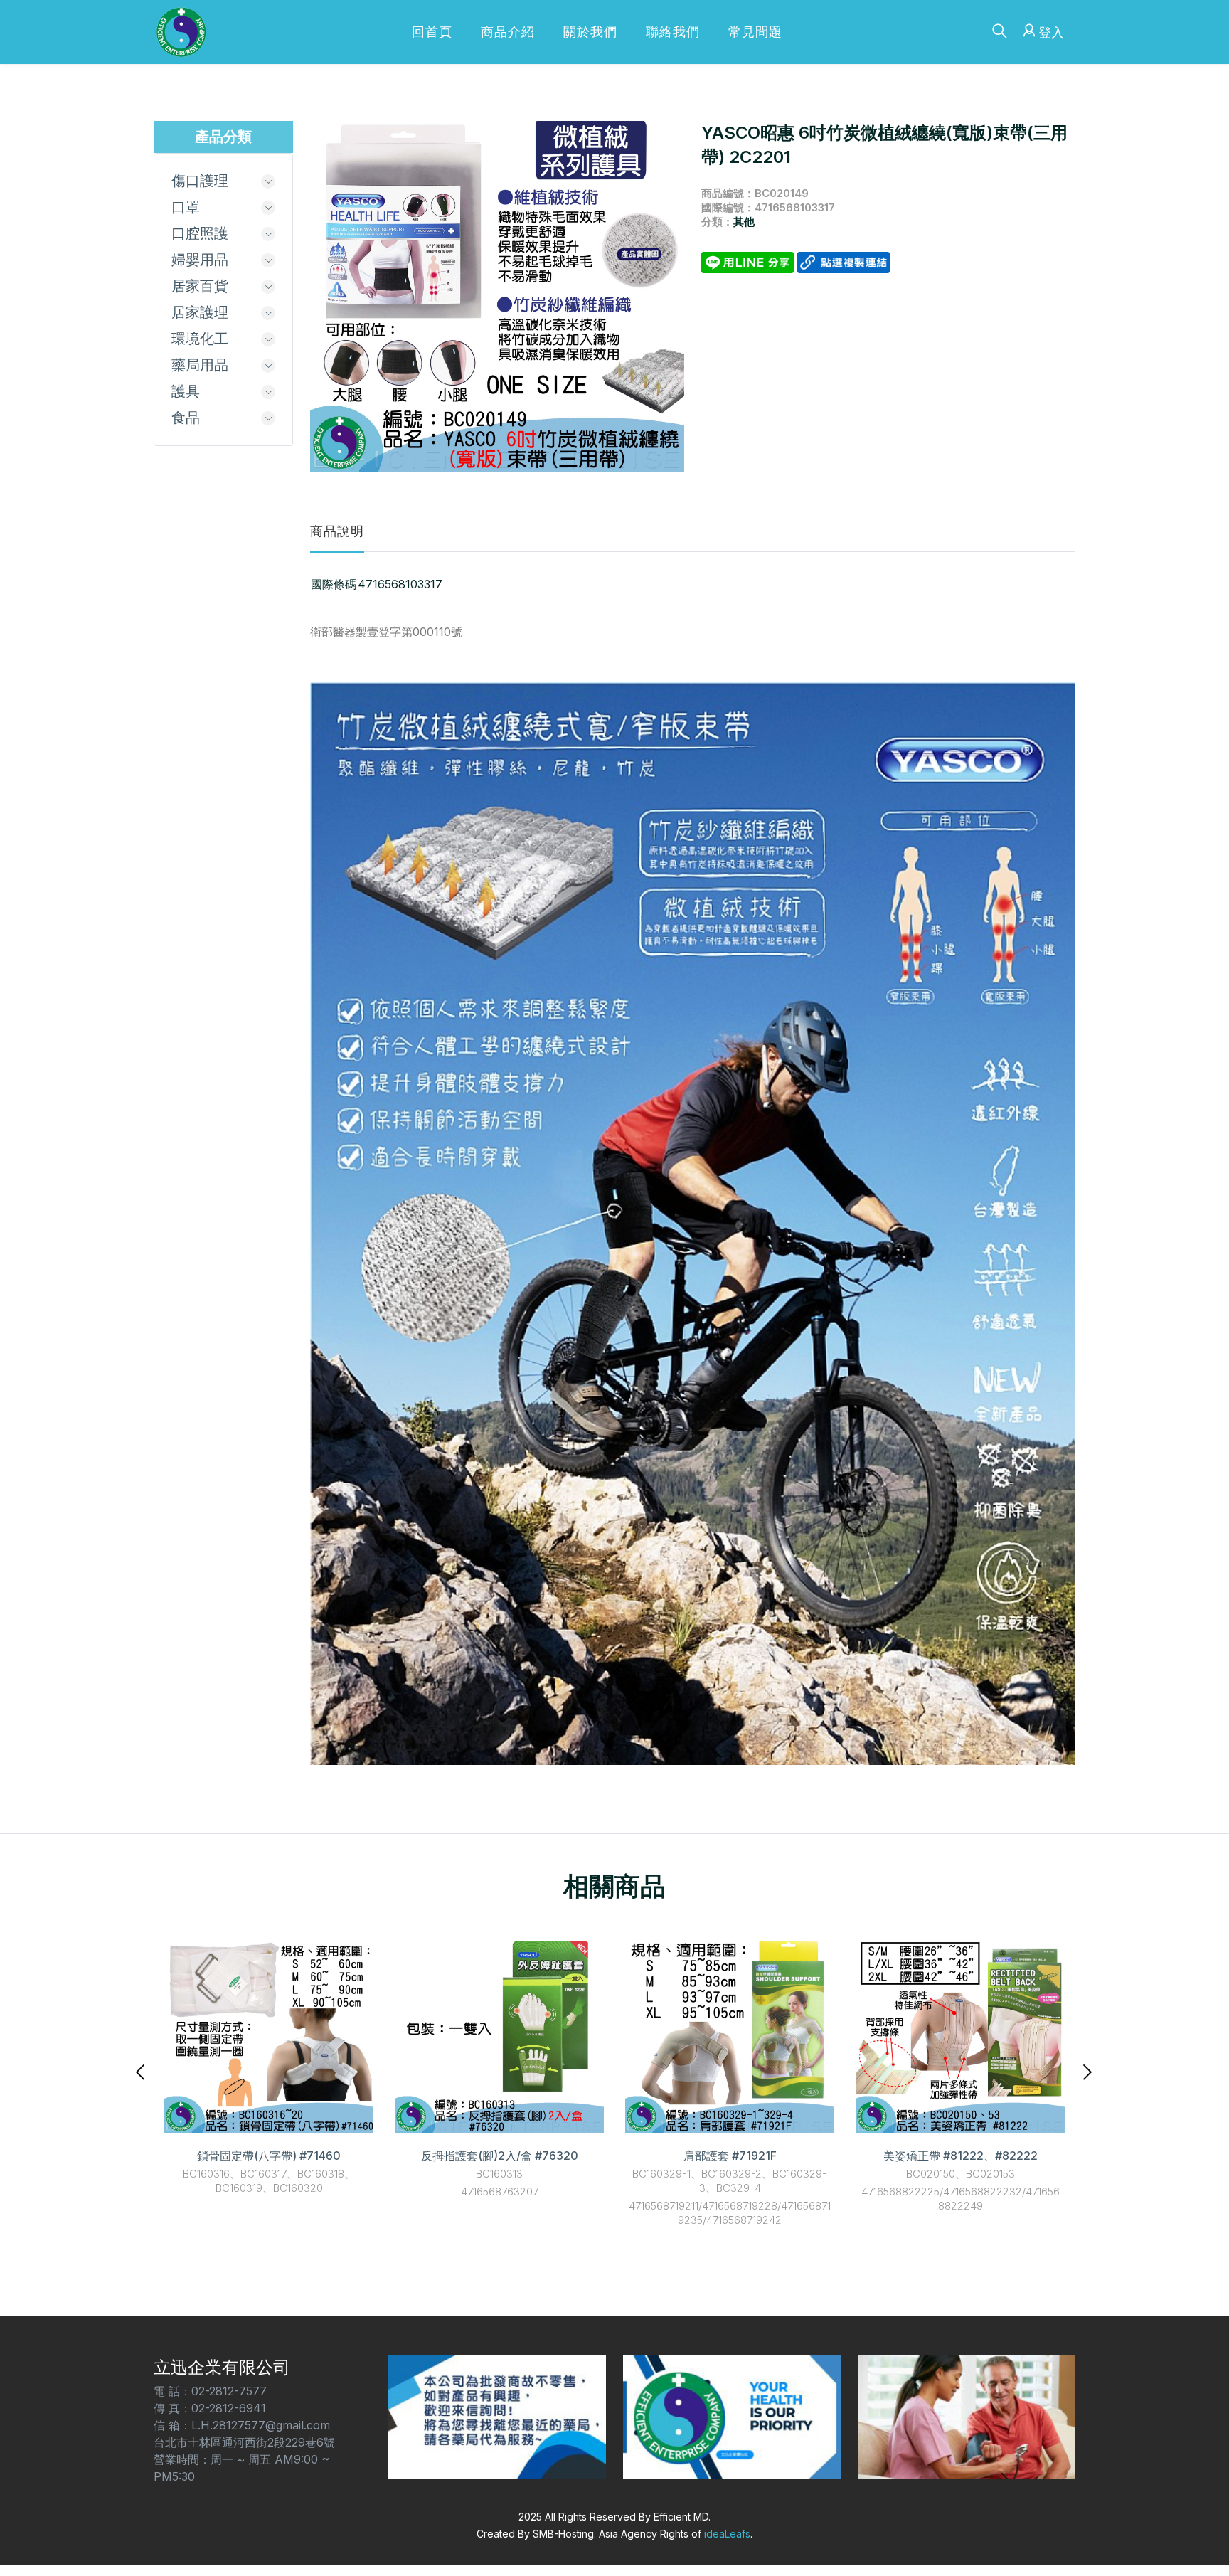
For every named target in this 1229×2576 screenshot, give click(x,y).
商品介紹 (508, 32)
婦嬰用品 (200, 260)
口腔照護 (200, 233)
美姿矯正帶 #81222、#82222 (961, 2156)
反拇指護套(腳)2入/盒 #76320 (500, 2156)
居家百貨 (200, 286)
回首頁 (432, 32)
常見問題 (755, 32)
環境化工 (200, 339)
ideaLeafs (727, 2534)
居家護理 (200, 312)
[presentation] (142, 2071)
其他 (744, 222)
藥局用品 (200, 365)
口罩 (186, 207)
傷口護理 (200, 181)
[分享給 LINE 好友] (749, 261)
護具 (186, 391)
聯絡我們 (673, 32)
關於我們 (590, 32)
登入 (1051, 32)
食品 (186, 418)
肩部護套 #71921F (730, 2156)
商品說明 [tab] (337, 531)
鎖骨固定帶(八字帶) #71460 (269, 2156)
